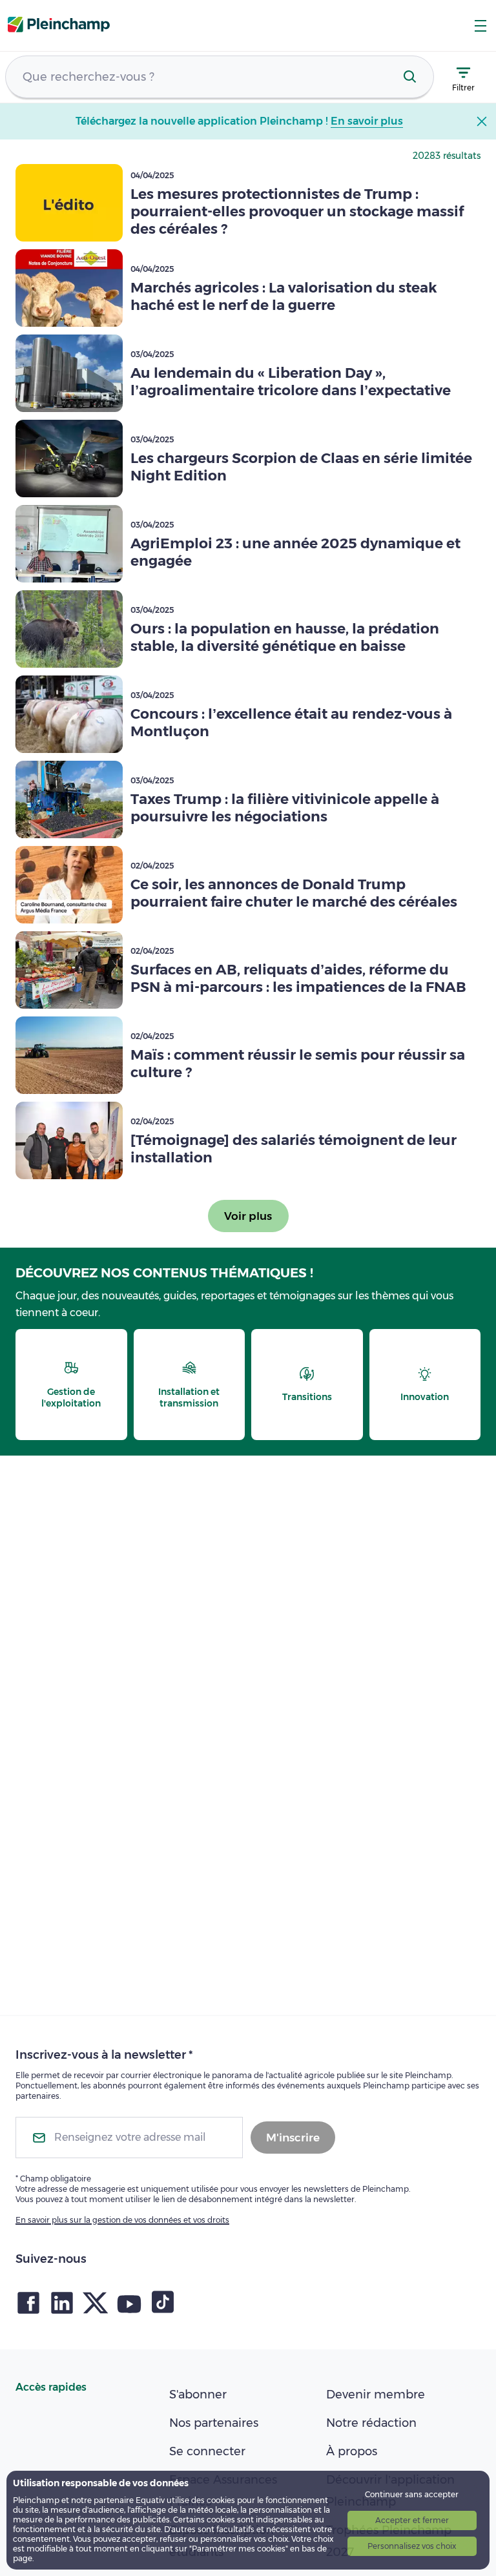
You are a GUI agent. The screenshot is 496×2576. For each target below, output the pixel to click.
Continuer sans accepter (412, 2494)
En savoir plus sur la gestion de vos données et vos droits (122, 2220)
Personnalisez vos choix (412, 2546)
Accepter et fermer (412, 2520)
